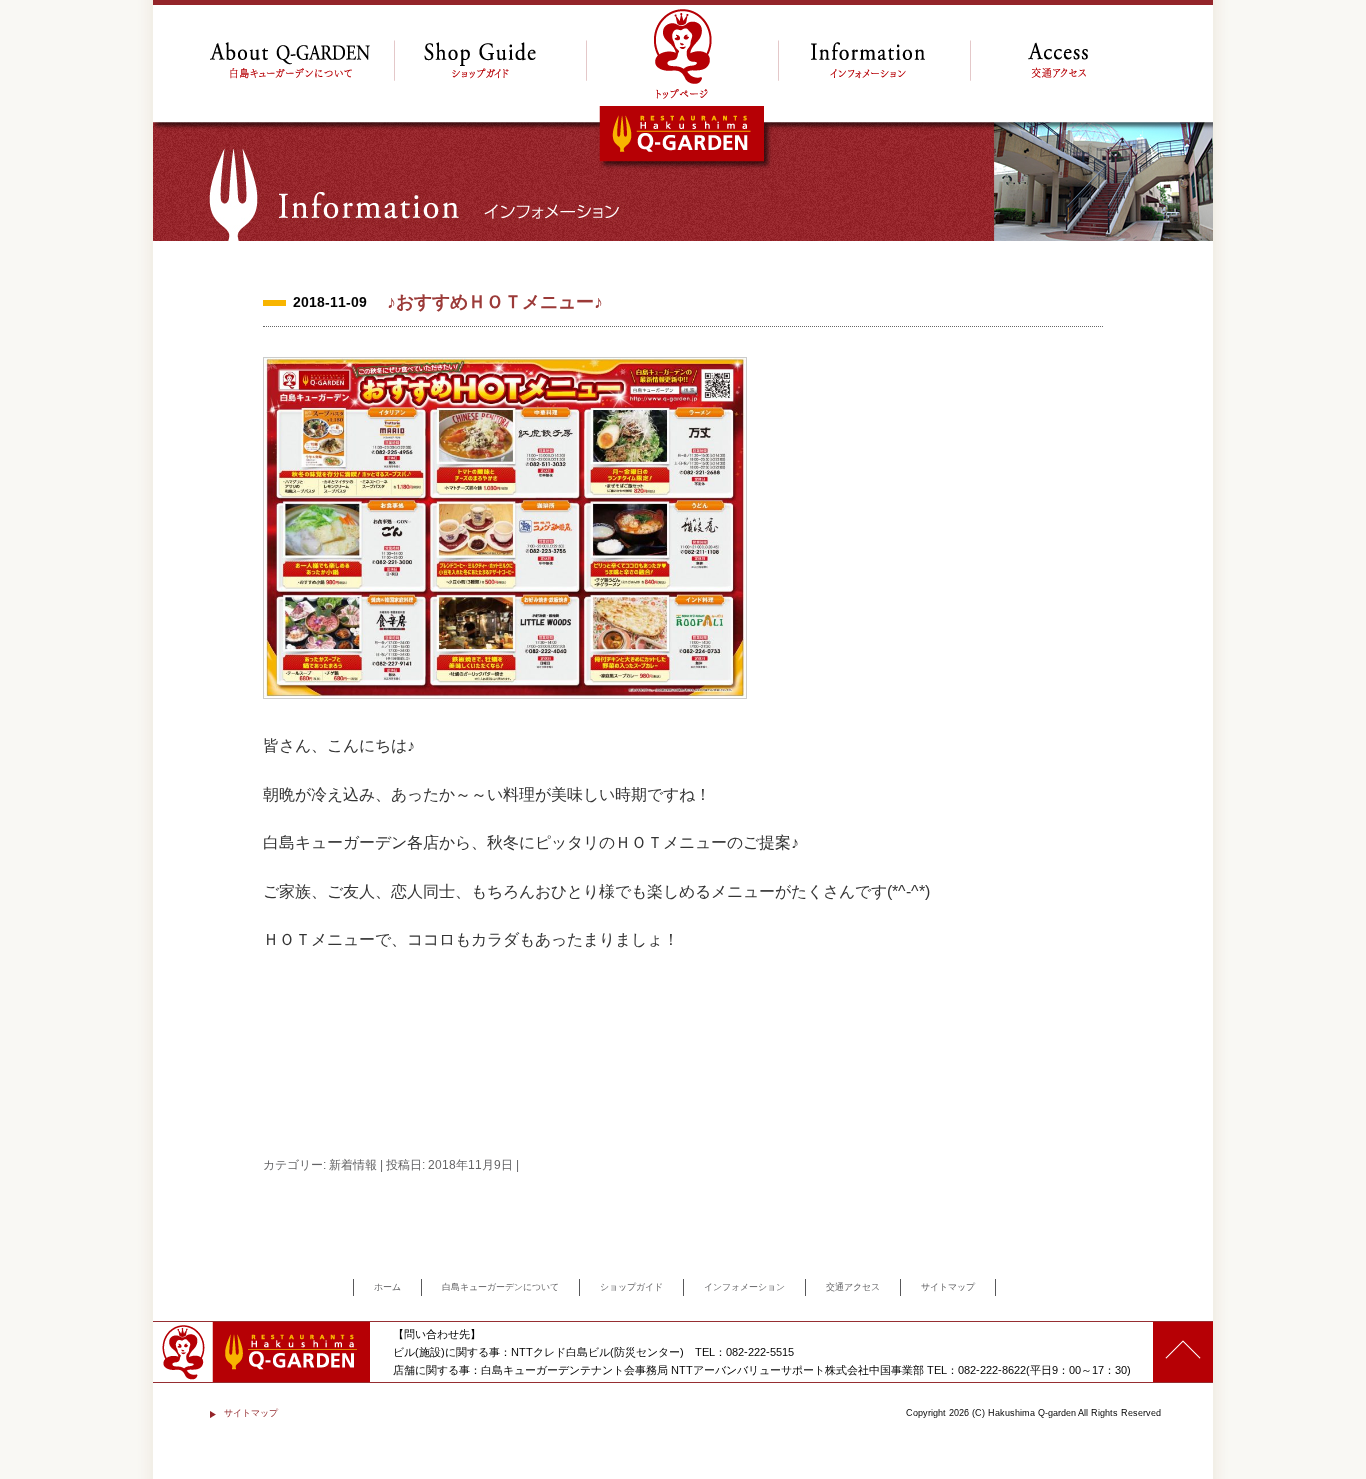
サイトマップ (948, 1287)
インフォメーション (744, 1287)
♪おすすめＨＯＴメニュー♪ (495, 302)
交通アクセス (853, 1287)
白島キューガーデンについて (500, 1287)
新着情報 (353, 1165)
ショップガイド (631, 1287)
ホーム (387, 1287)
